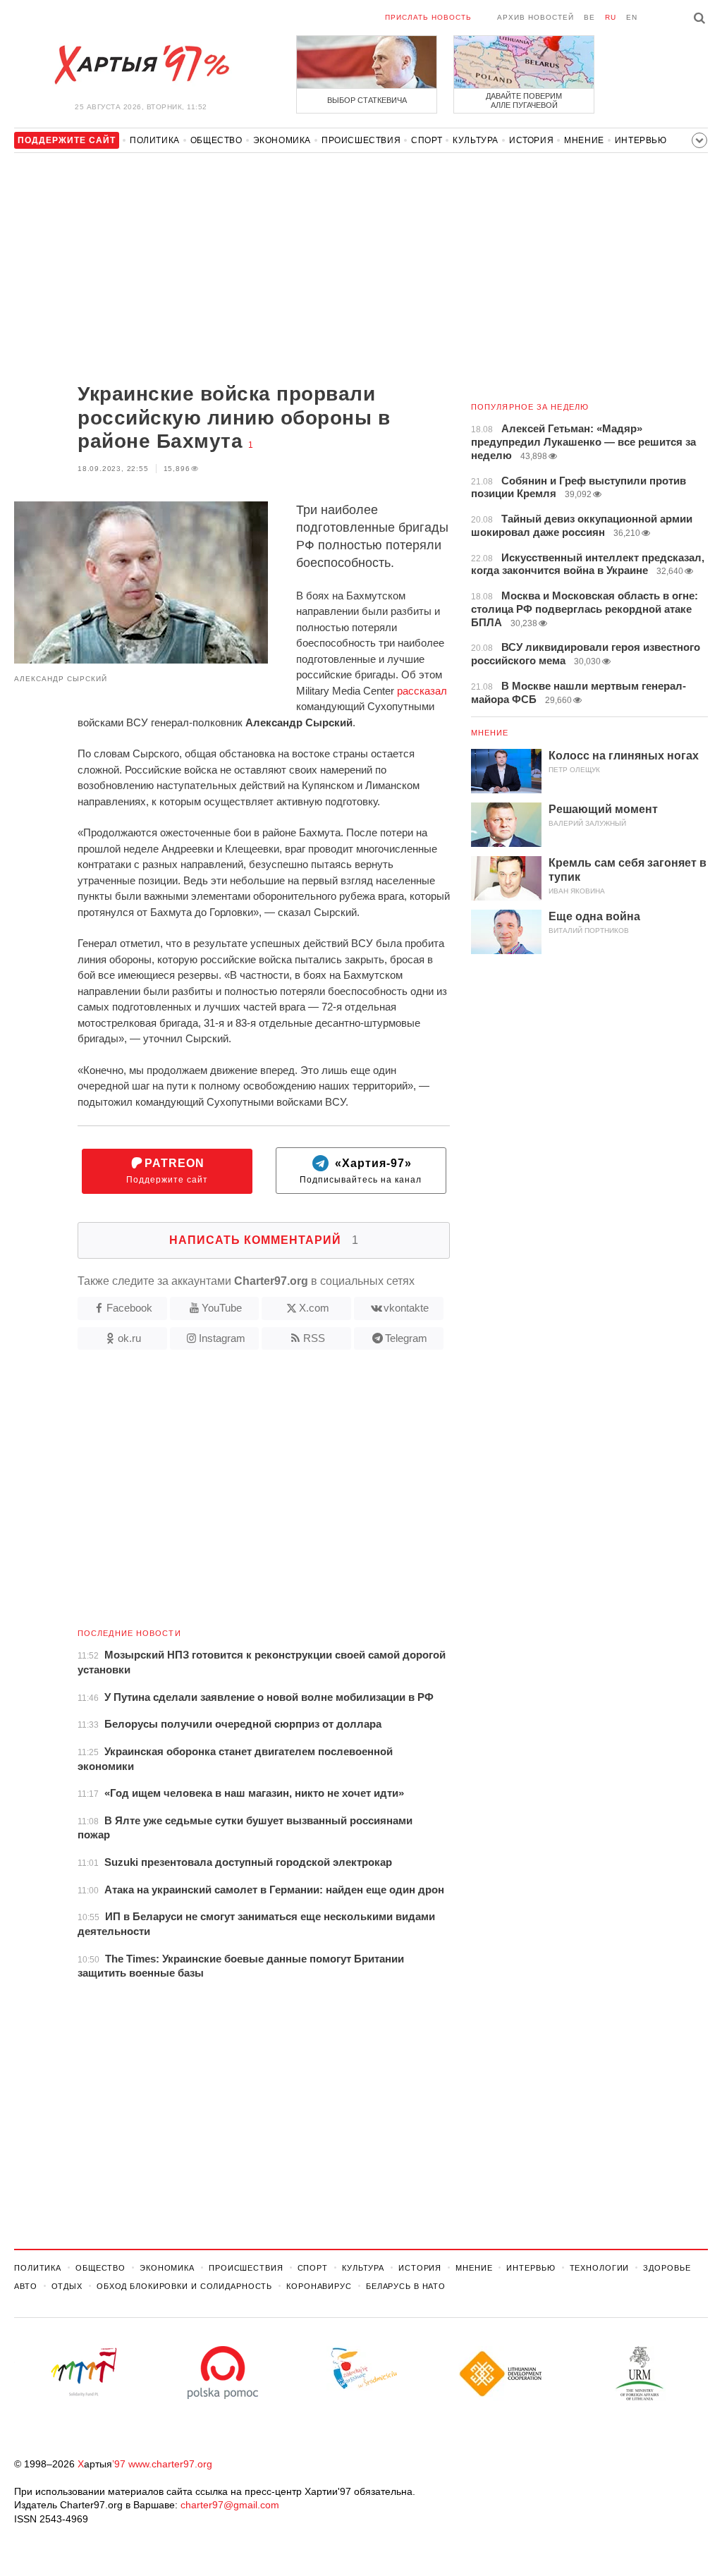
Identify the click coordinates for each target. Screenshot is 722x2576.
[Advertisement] (232, 269)
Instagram (222, 1338)
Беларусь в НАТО (406, 2286)
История (531, 140)
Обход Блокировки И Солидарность (184, 2286)
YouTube (222, 1308)
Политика (155, 140)
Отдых (67, 2286)
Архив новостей (536, 17)
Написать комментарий (264, 1240)
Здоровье (667, 2268)
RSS (314, 1338)
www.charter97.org (170, 2464)
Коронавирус (319, 2286)
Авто (26, 2286)
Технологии (600, 2268)
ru (611, 17)
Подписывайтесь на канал (361, 1171)
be (589, 17)
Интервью (641, 140)
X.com (314, 1308)
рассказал (422, 691)
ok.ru (129, 1338)
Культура (476, 140)
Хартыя (141, 65)
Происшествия (361, 140)
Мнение (584, 140)
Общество (216, 140)
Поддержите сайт (167, 1171)
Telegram (406, 1338)
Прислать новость (428, 17)
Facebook (129, 1308)
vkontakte (406, 1308)
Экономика (282, 140)
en (632, 17)
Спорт (427, 140)
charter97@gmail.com (230, 2505)
